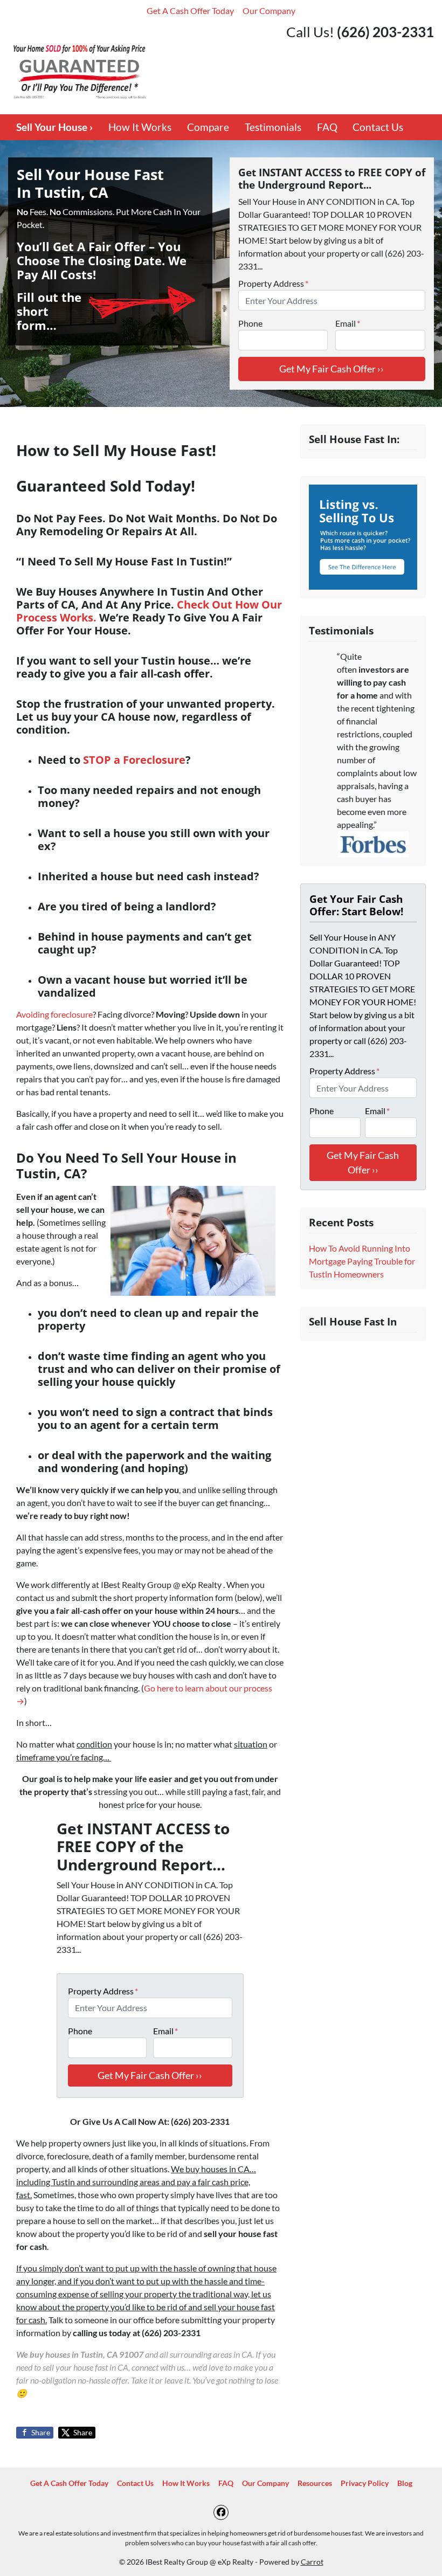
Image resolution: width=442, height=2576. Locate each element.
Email (348, 323)
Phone (250, 323)
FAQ (327, 127)
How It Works (140, 127)
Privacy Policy (365, 2483)
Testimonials (273, 127)
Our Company (269, 11)
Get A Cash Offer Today (190, 11)
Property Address (273, 283)
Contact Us (378, 127)
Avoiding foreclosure (54, 1014)
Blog (405, 2483)
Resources (315, 2483)
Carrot (312, 2562)
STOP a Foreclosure (134, 760)
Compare (208, 127)
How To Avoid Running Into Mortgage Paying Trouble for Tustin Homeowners (362, 1261)
